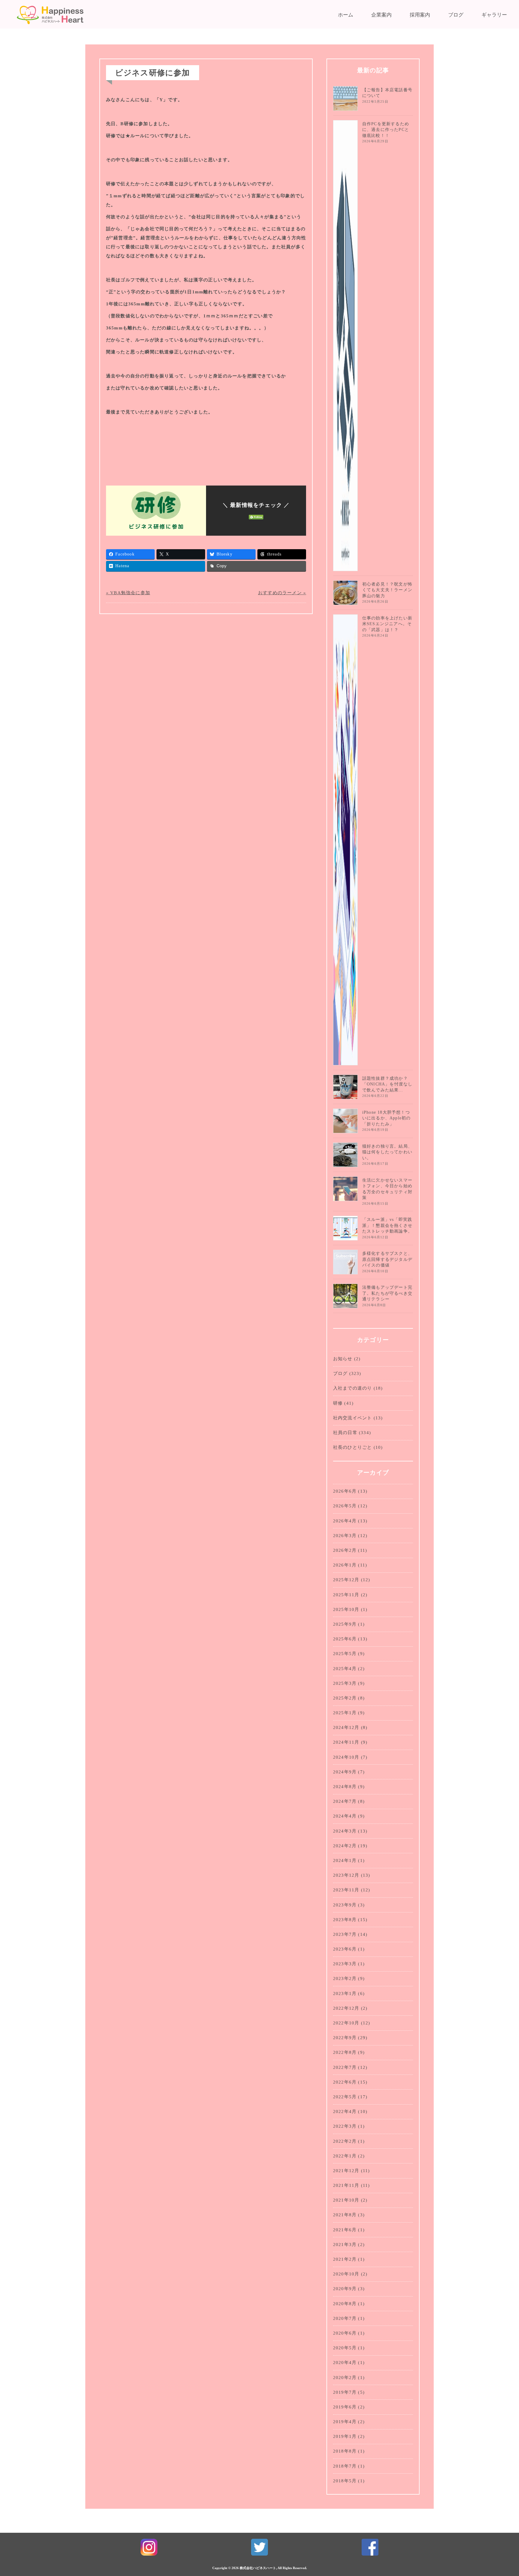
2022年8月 (345, 2052)
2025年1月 (345, 1713)
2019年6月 (345, 2407)
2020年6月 (345, 2333)
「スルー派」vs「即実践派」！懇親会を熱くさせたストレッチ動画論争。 (387, 1225)
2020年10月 (346, 2274)
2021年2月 (345, 2259)
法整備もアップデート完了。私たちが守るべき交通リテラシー (387, 1293)
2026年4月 (345, 1521)
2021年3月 (345, 2245)
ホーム (346, 15)
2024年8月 (345, 1787)
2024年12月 (346, 1727)
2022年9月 (345, 2038)
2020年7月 (345, 2318)
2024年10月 (346, 1757)
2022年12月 (346, 2008)
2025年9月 (345, 1624)
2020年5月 (345, 2348)
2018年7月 (345, 2466)
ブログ (456, 15)
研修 (338, 1403)
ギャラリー (494, 15)
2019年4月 (345, 2422)
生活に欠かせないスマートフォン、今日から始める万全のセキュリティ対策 (387, 1189)
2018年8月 (345, 2451)
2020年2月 (345, 2378)
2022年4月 (345, 2111)
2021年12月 (346, 2171)
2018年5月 (345, 2481)
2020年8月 (345, 2304)
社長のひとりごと (353, 1447)
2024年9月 (345, 1772)
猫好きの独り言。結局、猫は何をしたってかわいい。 (387, 1152)
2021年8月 (345, 2215)
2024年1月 (345, 1860)
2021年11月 (346, 2185)
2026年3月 (345, 1536)
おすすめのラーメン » (282, 593)
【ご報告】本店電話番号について (387, 93)
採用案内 (420, 15)
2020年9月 (345, 2289)
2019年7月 (345, 2392)
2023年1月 (345, 1993)
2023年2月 (345, 1978)
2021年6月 (345, 2230)
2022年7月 (345, 2067)
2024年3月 (345, 1831)
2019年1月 (345, 2436)
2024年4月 (345, 1816)
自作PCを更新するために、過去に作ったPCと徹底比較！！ (386, 130)
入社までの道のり (353, 1388)
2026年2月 (345, 1550)
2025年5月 (345, 1654)
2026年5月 (345, 1506)
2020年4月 (345, 2363)
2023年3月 (345, 1964)
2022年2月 (345, 2141)
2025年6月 (345, 1639)
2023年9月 (345, 1905)
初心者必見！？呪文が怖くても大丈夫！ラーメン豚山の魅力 (387, 590)
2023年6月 (345, 1949)
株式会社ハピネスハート (258, 2568)
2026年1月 (345, 1565)
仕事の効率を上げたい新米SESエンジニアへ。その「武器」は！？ (387, 624)
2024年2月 (345, 1846)
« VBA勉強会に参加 (128, 593)
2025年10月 (346, 1609)
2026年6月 (345, 1491)
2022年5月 (345, 2097)
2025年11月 (346, 1595)
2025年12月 (346, 1580)
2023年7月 (345, 1934)
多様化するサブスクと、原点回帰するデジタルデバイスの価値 (387, 1259)
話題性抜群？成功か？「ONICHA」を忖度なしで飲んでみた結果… (387, 1084)
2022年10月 (346, 2023)
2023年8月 (345, 1920)
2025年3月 (345, 1683)
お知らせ (343, 1359)
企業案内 (381, 15)
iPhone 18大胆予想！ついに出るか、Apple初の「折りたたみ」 (387, 1118)
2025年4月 (345, 1669)
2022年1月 (345, 2156)
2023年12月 (346, 1875)
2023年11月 (346, 1890)
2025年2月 (345, 1698)
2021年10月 (346, 2200)
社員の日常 (345, 1433)
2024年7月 (345, 1801)
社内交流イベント (353, 1418)
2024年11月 (346, 1742)
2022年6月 (345, 2082)
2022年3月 (345, 2126)
